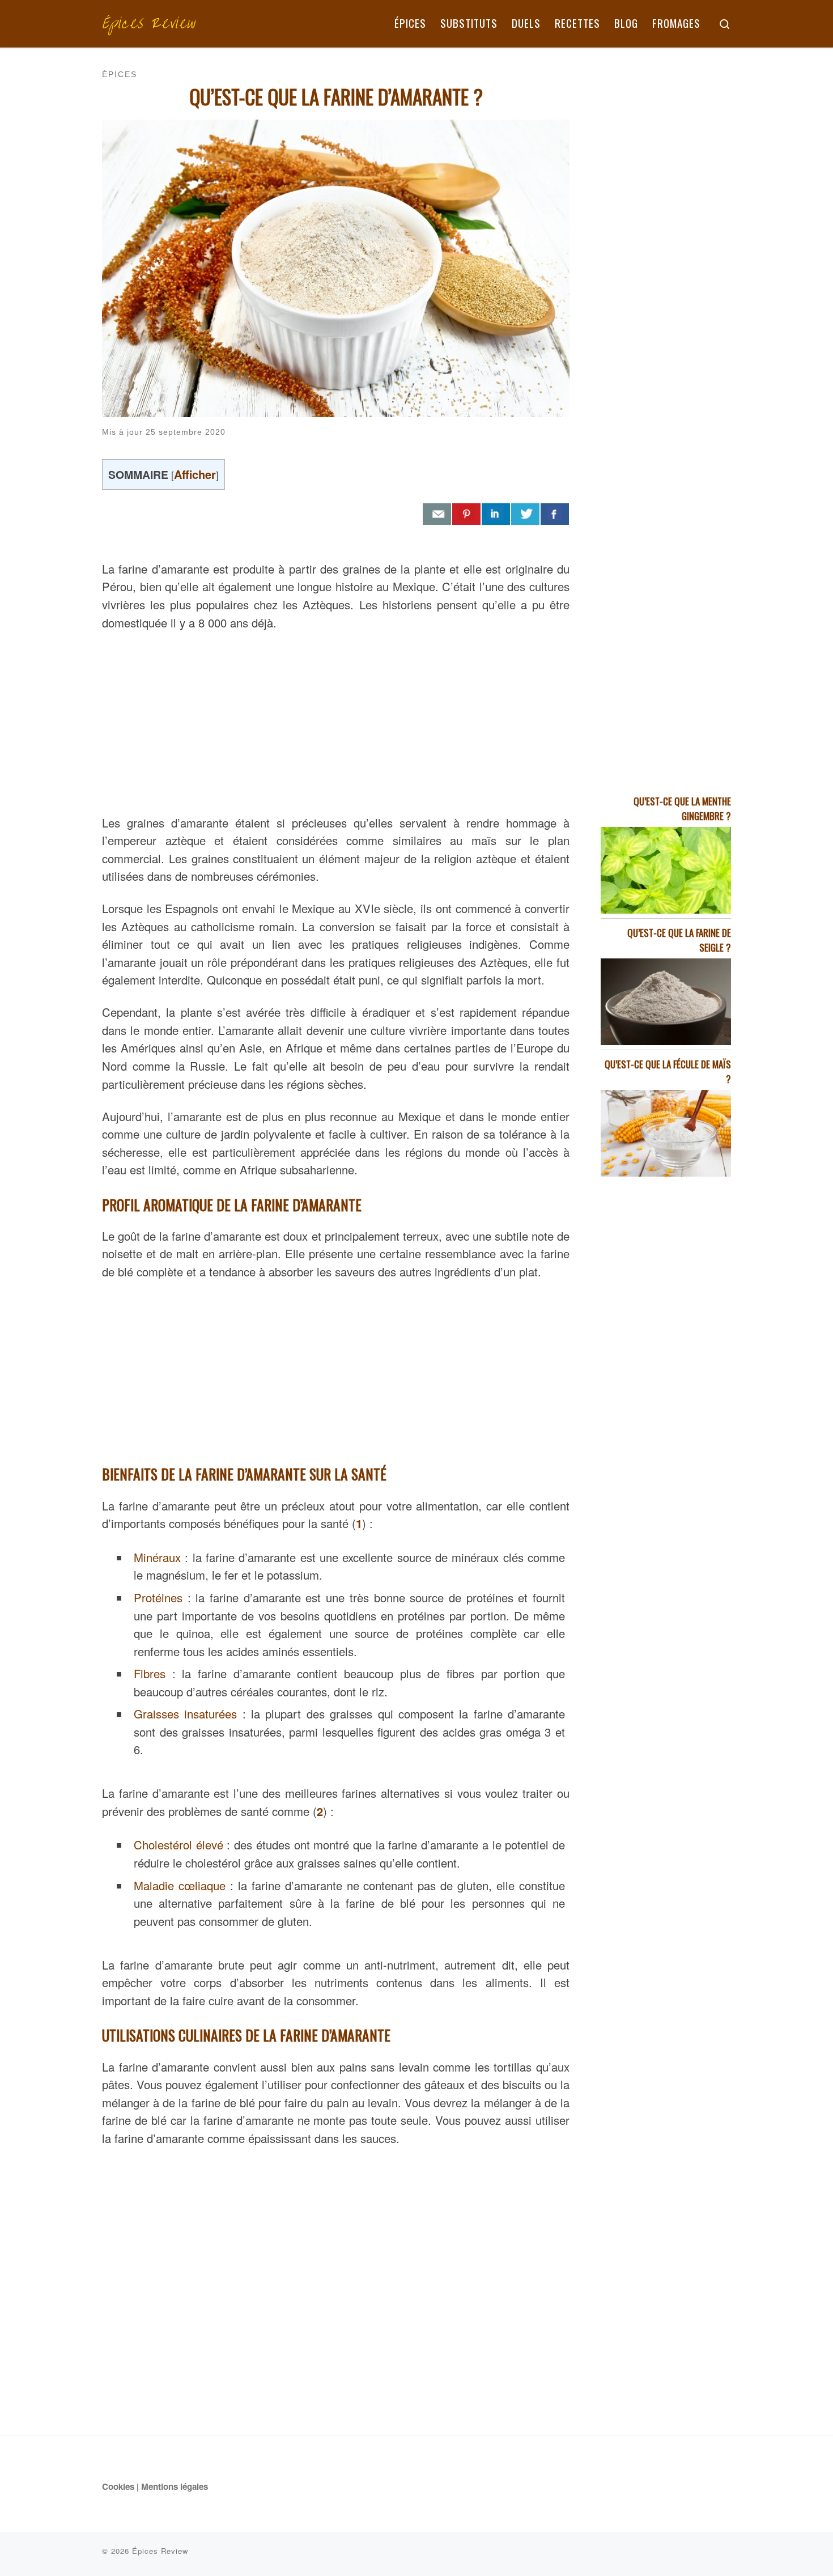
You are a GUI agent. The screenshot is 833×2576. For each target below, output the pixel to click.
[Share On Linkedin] (496, 514)
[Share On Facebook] (555, 514)
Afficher (195, 474)
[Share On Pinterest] (466, 514)
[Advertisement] (336, 720)
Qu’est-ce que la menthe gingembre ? (682, 809)
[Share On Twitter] (525, 514)
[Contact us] (437, 514)
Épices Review (160, 2551)
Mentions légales (175, 2486)
